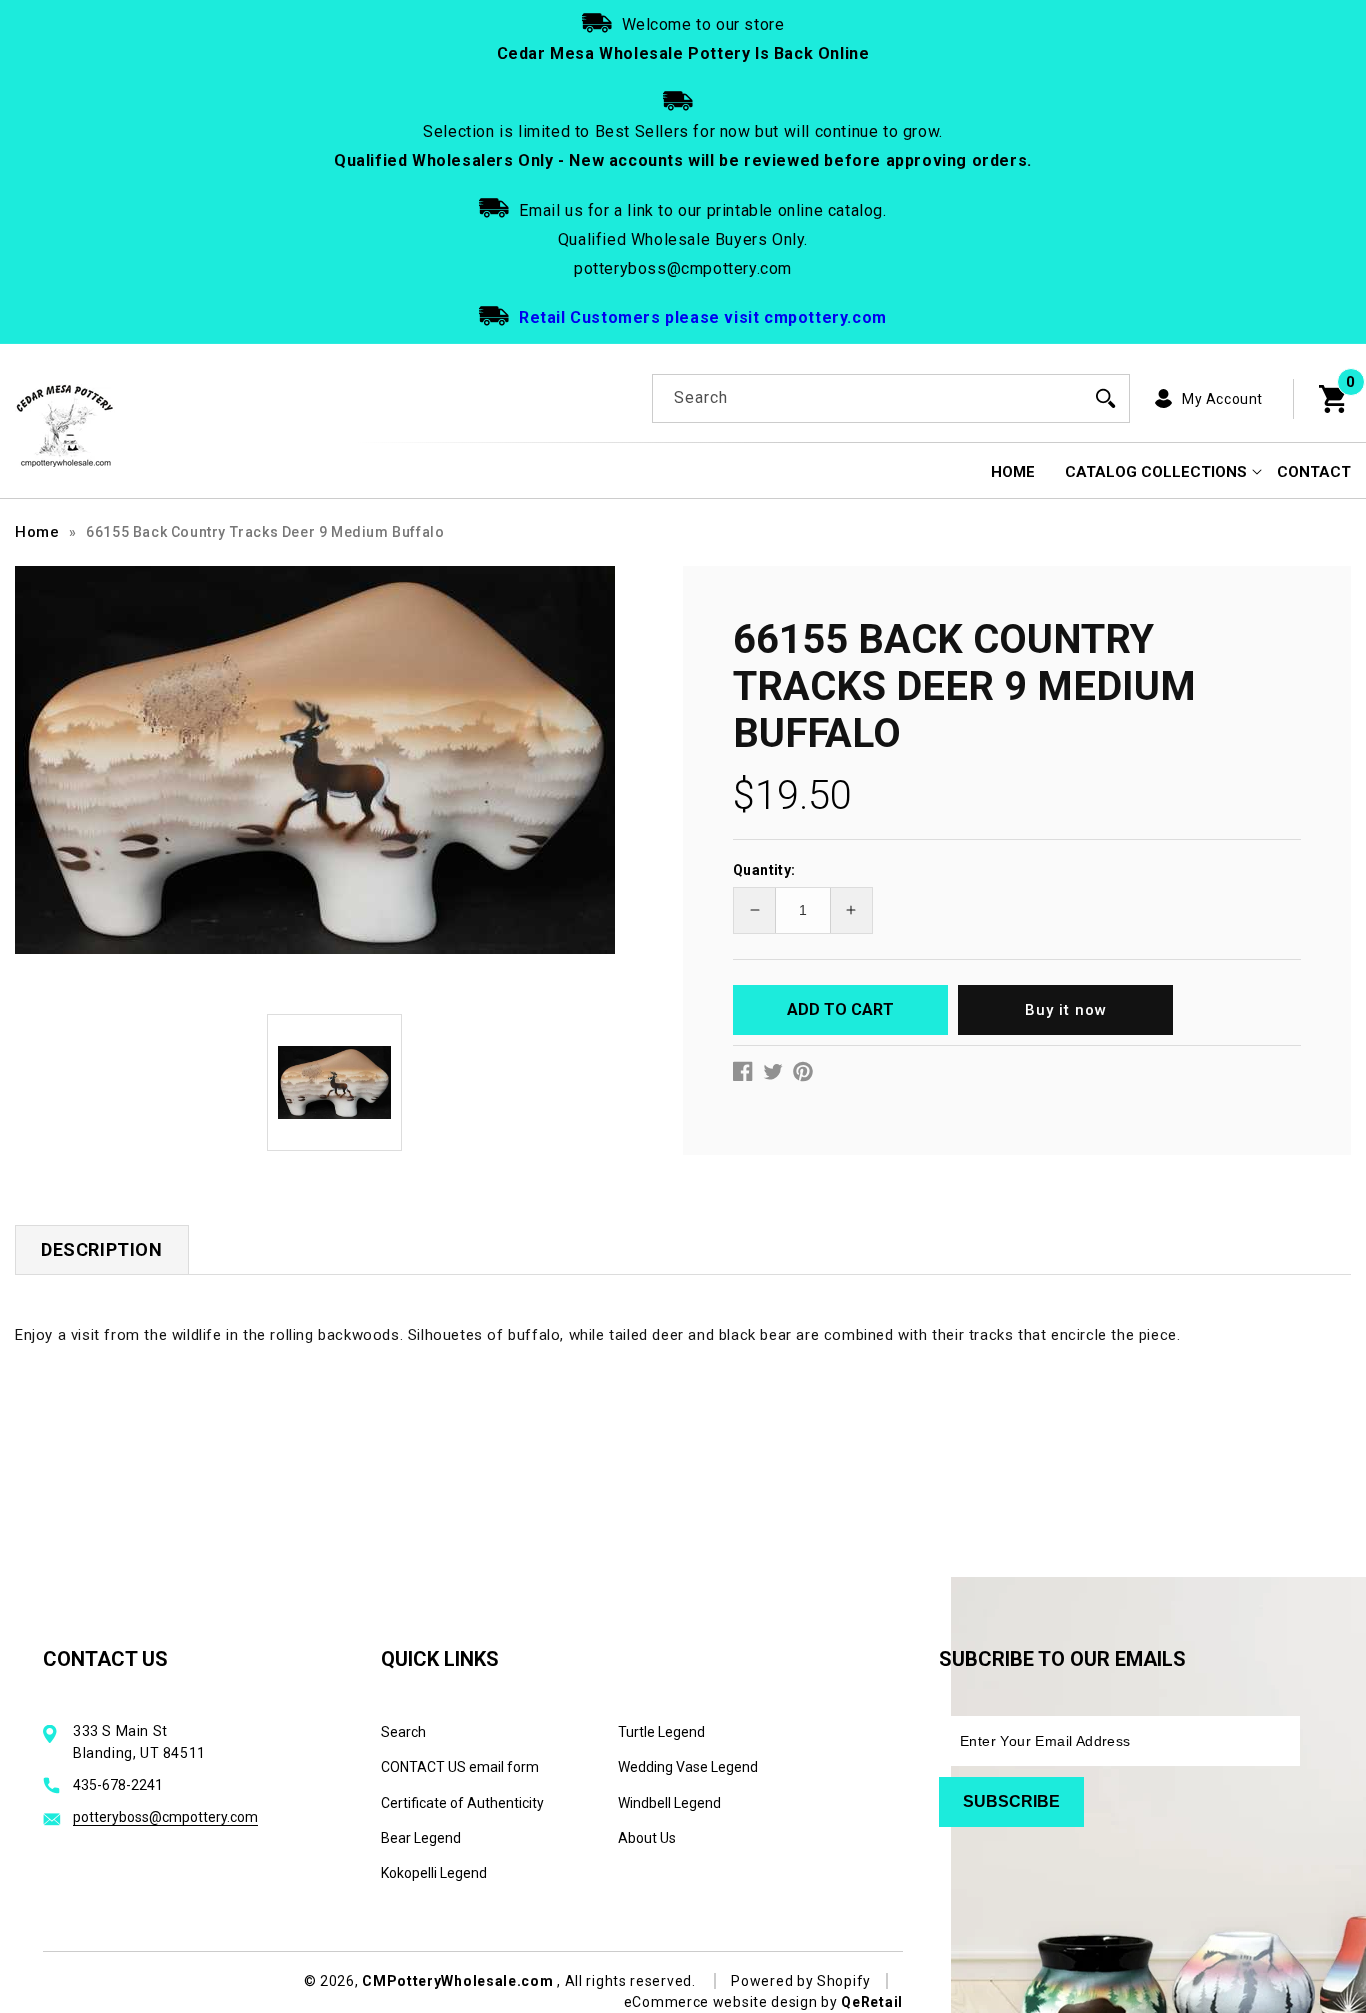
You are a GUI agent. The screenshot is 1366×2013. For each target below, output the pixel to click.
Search (403, 1732)
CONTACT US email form (460, 1767)
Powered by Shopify (801, 1981)
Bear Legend (421, 1838)
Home (37, 532)
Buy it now (1066, 1010)
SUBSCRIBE (1011, 1801)
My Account (1222, 399)
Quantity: (764, 870)
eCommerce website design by (733, 2002)
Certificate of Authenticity (462, 1803)
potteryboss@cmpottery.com (165, 1817)
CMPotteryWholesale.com (457, 1981)
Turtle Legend (661, 1732)
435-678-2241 (118, 1785)
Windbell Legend (669, 1803)
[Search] (1106, 398)
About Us (647, 1838)
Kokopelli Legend (434, 1873)
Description (102, 1249)
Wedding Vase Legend (688, 1767)
